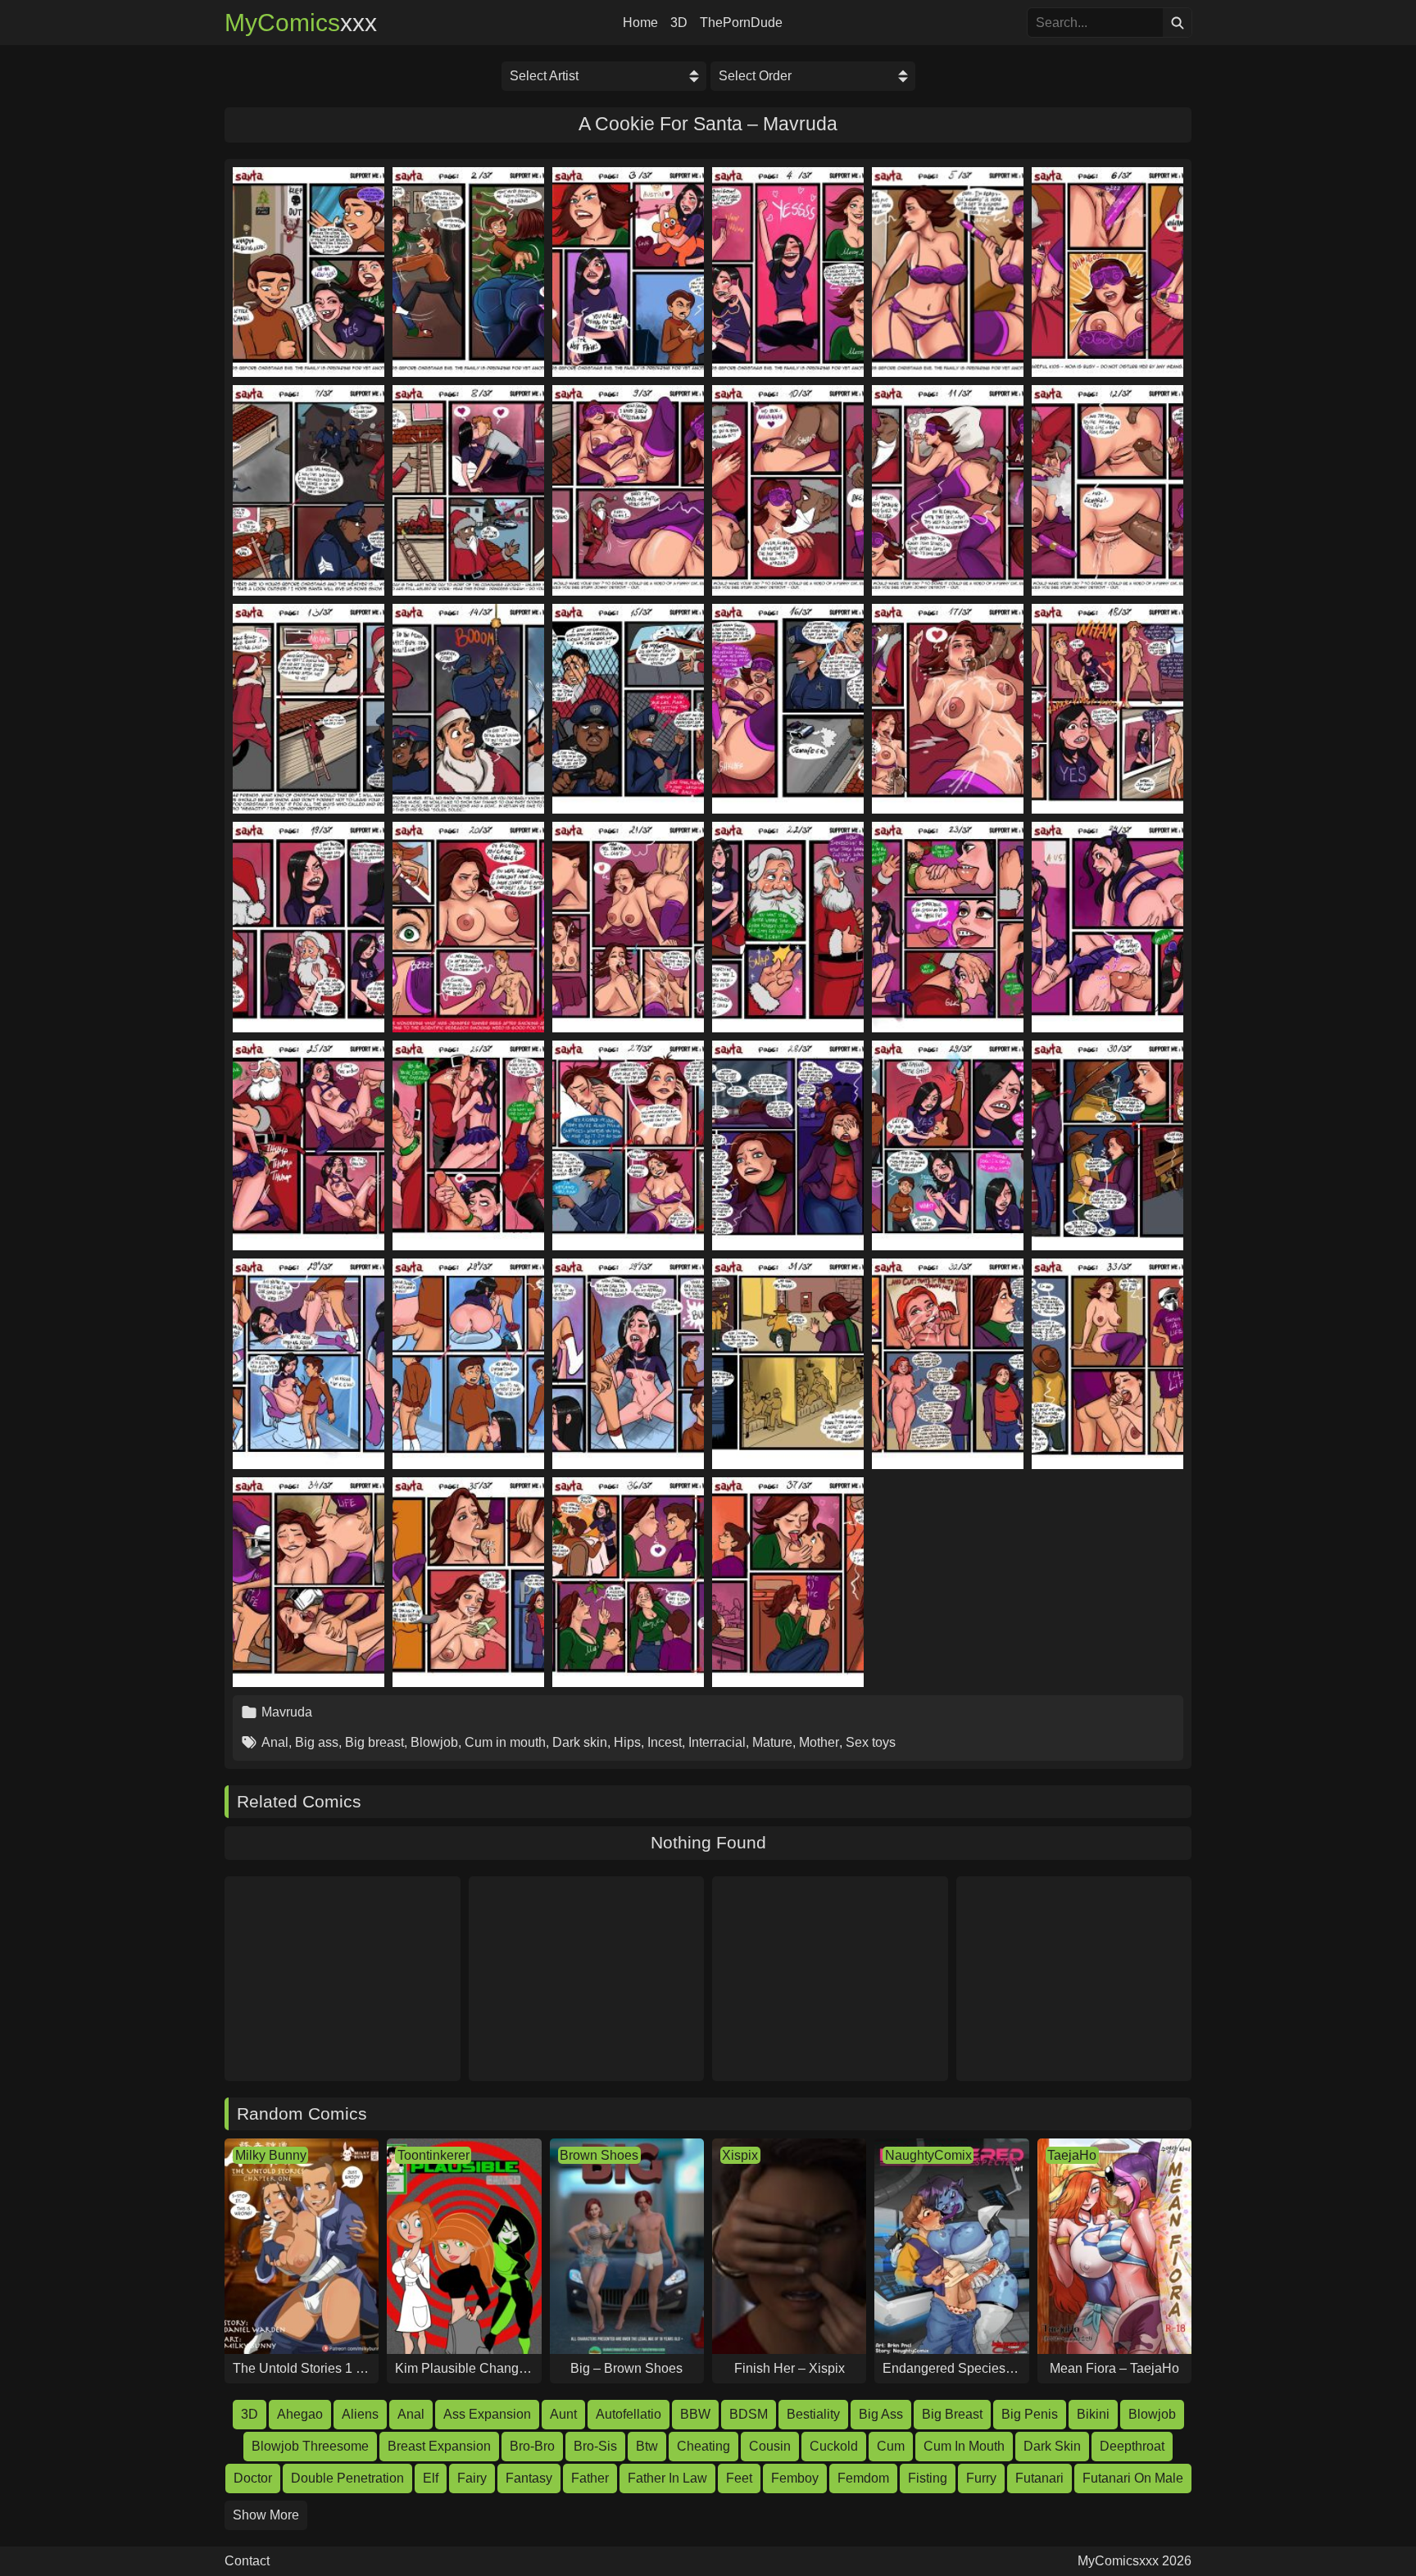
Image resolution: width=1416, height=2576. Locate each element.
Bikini (1093, 2414)
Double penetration (347, 2478)
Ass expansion (487, 2414)
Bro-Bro (532, 2446)
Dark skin (580, 1742)
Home (640, 23)
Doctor (253, 2478)
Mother (819, 1742)
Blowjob (434, 1742)
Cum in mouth (505, 1742)
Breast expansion (439, 2446)
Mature (772, 1742)
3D (679, 23)
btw (647, 2446)
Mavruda (287, 1712)
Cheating (703, 2446)
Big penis (1030, 2414)
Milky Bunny (271, 2155)
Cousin (770, 2446)
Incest (665, 1742)
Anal (275, 1742)
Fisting (928, 2478)
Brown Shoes (599, 2155)
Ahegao (300, 2414)
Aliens (360, 2414)
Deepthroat (1132, 2446)
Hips (627, 1742)
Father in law (667, 2478)
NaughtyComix (928, 2155)
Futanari (1039, 2478)
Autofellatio (629, 2414)
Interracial (717, 1742)
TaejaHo (1072, 2155)
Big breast (374, 1742)
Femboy (795, 2478)
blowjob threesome (310, 2446)
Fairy (472, 2478)
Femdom (863, 2478)
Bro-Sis (595, 2446)
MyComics (301, 23)
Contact (247, 2561)
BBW (695, 2414)
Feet (739, 2478)
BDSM (749, 2414)
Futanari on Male (1133, 2478)
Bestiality (813, 2414)
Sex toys (871, 1742)
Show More (266, 2515)
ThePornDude (741, 23)
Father (590, 2478)
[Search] (1177, 23)
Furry (981, 2478)
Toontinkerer (433, 2155)
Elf (431, 2478)
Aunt (563, 2414)
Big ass (317, 1742)
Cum (891, 2446)
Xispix (740, 2155)
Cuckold (834, 2446)
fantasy (529, 2478)
